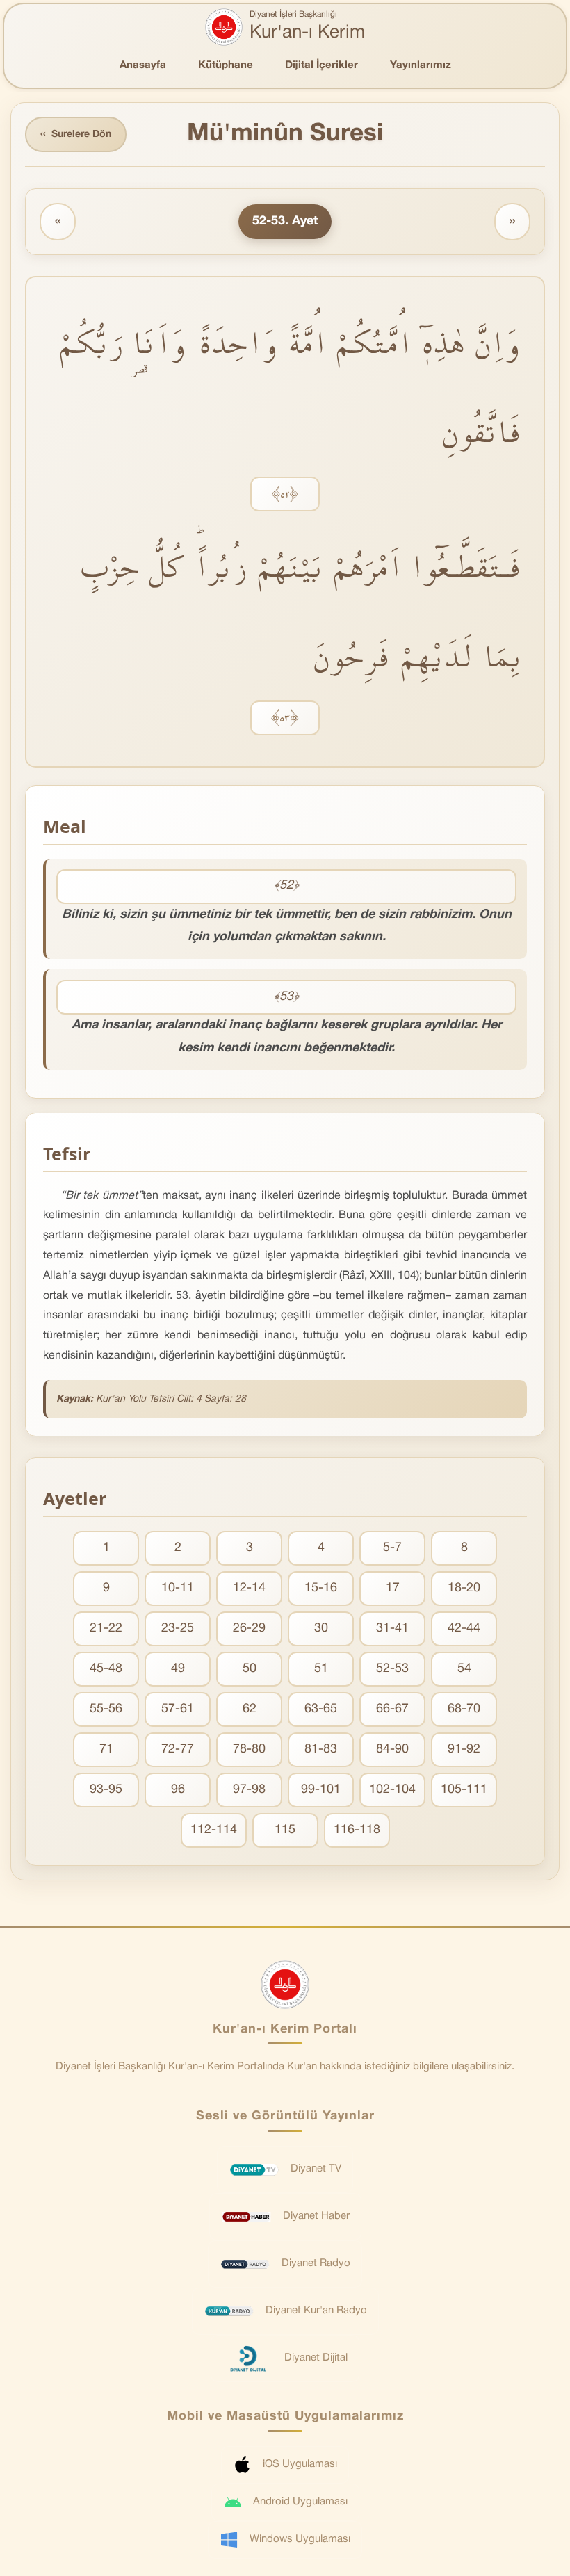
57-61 (178, 1709)
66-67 (392, 1709)
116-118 (357, 1830)
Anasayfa (143, 65)
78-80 (249, 1749)
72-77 (178, 1749)
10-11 (178, 1588)
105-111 (464, 1790)
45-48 (106, 1669)
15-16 (321, 1588)
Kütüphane (226, 65)
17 (393, 1588)
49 (178, 1669)
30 (321, 1629)
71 (106, 1749)
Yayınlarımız (421, 65)
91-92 (464, 1749)
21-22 (106, 1629)
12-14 (249, 1588)
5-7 (392, 1548)
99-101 (321, 1790)
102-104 (392, 1790)
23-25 (178, 1629)
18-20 (464, 1588)
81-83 (321, 1749)
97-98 (249, 1790)
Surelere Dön (76, 134)
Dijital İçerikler (321, 65)
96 (178, 1790)
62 (250, 1709)
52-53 (392, 1669)
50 (250, 1669)
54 (464, 1669)
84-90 (392, 1749)
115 (285, 1830)
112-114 (214, 1830)
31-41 (392, 1629)
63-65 (321, 1709)
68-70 (464, 1709)
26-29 (249, 1629)
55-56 (106, 1709)
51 (321, 1669)
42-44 (464, 1629)
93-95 (106, 1790)
